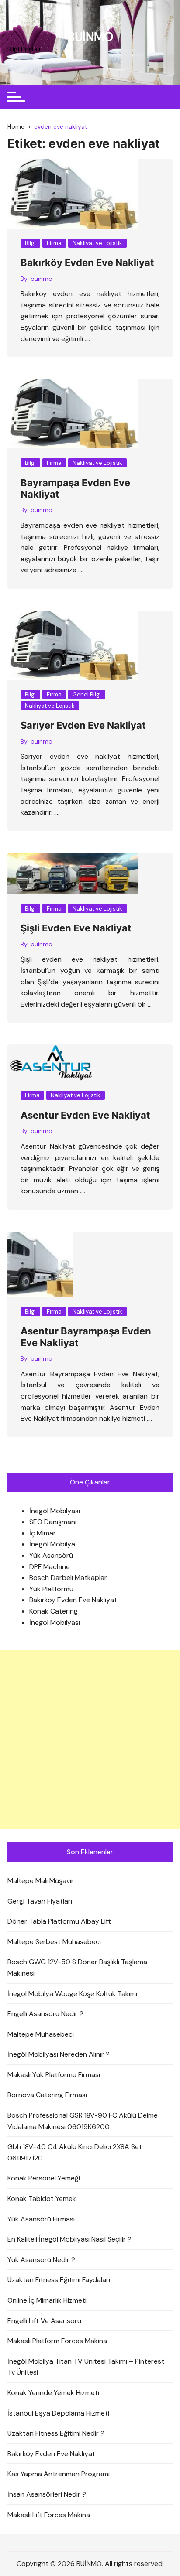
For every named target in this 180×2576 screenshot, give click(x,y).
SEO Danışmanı (53, 1522)
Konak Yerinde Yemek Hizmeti (53, 2393)
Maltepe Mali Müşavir (41, 1881)
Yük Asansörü (51, 1555)
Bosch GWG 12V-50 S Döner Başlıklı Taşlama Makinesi (77, 1967)
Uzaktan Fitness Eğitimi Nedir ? (56, 2433)
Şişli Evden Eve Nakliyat (76, 928)
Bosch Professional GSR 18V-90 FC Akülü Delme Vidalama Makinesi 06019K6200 (83, 2121)
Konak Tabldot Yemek (42, 2199)
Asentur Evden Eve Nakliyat (85, 1115)
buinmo (42, 279)
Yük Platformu (51, 1589)
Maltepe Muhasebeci (41, 2034)
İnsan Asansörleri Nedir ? (47, 2494)
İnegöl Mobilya (52, 1544)
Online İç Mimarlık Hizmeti (47, 2300)
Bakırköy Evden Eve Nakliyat (87, 263)
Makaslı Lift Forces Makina (49, 2515)
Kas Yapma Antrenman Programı (59, 2474)
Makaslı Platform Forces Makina (57, 2341)
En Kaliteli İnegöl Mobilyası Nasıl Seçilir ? (69, 2239)
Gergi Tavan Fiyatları (40, 1901)
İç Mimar (43, 1533)
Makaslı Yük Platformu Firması (54, 2075)
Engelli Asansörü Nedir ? (45, 2014)
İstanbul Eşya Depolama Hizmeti (58, 2413)
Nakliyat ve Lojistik (97, 243)
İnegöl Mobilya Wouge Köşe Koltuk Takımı (72, 1994)
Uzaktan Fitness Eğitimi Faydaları (59, 2280)
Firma (54, 243)
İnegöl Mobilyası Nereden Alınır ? (59, 2054)
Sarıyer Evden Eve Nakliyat (83, 725)
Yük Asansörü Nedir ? (41, 2260)
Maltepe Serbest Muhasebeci (54, 1942)
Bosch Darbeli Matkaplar (68, 1578)
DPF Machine (50, 1567)
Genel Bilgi (87, 694)
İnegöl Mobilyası (55, 1511)
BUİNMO (90, 37)
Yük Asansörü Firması (41, 2219)
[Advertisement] (90, 1740)
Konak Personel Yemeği (44, 2178)
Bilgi (30, 243)
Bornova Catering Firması (47, 2095)
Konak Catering (54, 1611)
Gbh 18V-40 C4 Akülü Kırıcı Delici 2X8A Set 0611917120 (75, 2152)
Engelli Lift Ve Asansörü (44, 2321)
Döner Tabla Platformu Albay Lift (59, 1921)
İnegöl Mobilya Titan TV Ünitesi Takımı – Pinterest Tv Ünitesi (86, 2367)
